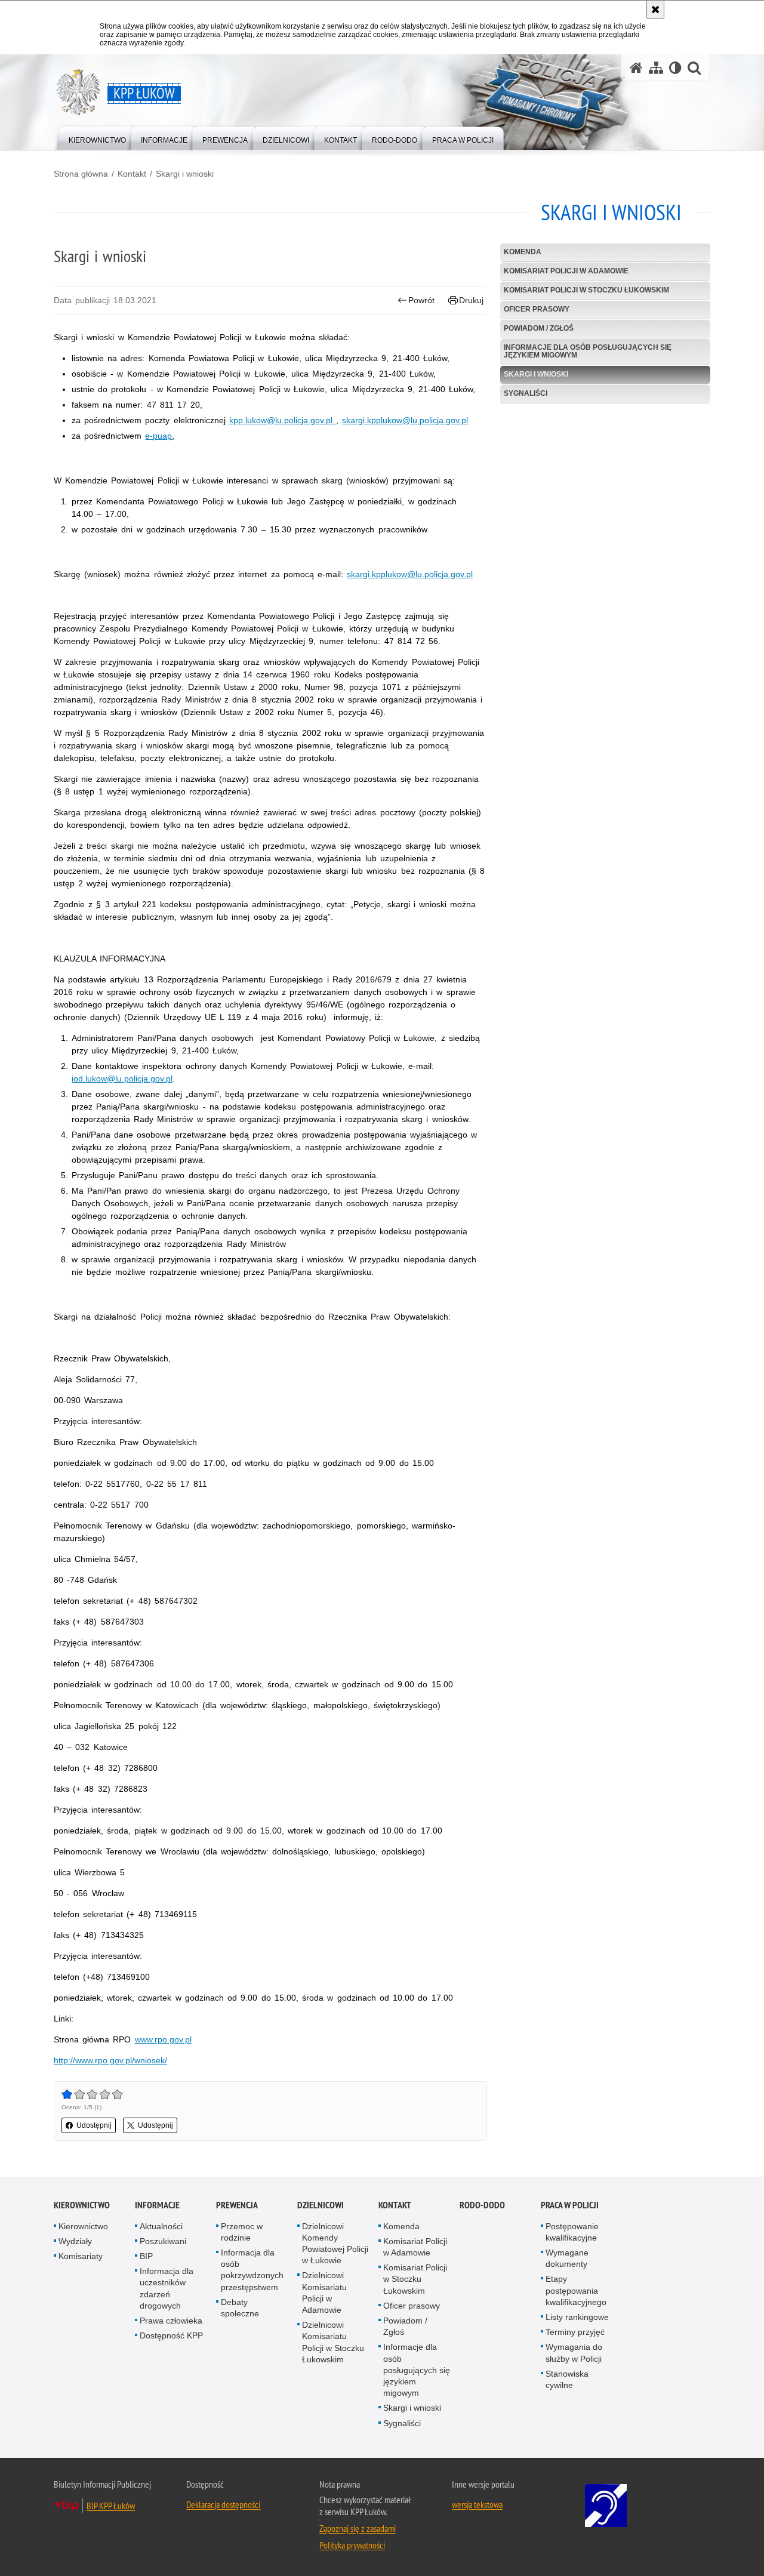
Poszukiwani (163, 2241)
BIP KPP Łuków (111, 2506)
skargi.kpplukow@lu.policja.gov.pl (405, 420)
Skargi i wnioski (185, 174)
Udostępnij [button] (94, 2125)
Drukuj (471, 300)
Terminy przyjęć (575, 2332)
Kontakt (132, 174)
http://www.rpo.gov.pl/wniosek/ (110, 2060)
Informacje (157, 2205)
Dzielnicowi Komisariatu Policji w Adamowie (324, 2292)
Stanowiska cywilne (567, 2379)
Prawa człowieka (171, 2321)
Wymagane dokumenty (567, 2258)
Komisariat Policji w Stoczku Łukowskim (586, 290)
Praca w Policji (570, 2205)
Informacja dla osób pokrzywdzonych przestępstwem (252, 2270)
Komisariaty (81, 2256)
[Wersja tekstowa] (675, 68)
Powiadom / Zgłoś (539, 328)
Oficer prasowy (537, 309)
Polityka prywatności (352, 2545)
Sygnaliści (526, 393)
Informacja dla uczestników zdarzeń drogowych (167, 2288)
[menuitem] (97, 138)
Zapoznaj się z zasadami (358, 2528)
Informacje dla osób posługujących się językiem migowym (588, 351)
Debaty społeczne (240, 2308)
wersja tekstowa (477, 2504)
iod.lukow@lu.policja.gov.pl (122, 1079)
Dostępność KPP (171, 2335)
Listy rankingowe (577, 2317)
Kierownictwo (82, 2205)
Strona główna (81, 174)
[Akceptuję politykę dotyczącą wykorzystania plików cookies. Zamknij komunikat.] (655, 10)
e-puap (158, 436)
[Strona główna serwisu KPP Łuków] (636, 68)
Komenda (523, 252)
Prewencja (237, 2205)
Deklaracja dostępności (223, 2504)
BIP (146, 2256)
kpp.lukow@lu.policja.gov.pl (283, 420)
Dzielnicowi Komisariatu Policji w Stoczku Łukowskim (333, 2342)
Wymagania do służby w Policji (574, 2352)
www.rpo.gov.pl (163, 2039)
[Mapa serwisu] (656, 68)
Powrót (421, 300)
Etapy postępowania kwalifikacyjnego (576, 2290)
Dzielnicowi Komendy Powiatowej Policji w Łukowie (335, 2244)
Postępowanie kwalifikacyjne (572, 2232)
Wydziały (75, 2241)
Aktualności (161, 2226)
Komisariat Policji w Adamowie (566, 271)
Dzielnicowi (321, 2205)
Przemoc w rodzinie (242, 2232)
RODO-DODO (482, 2205)
